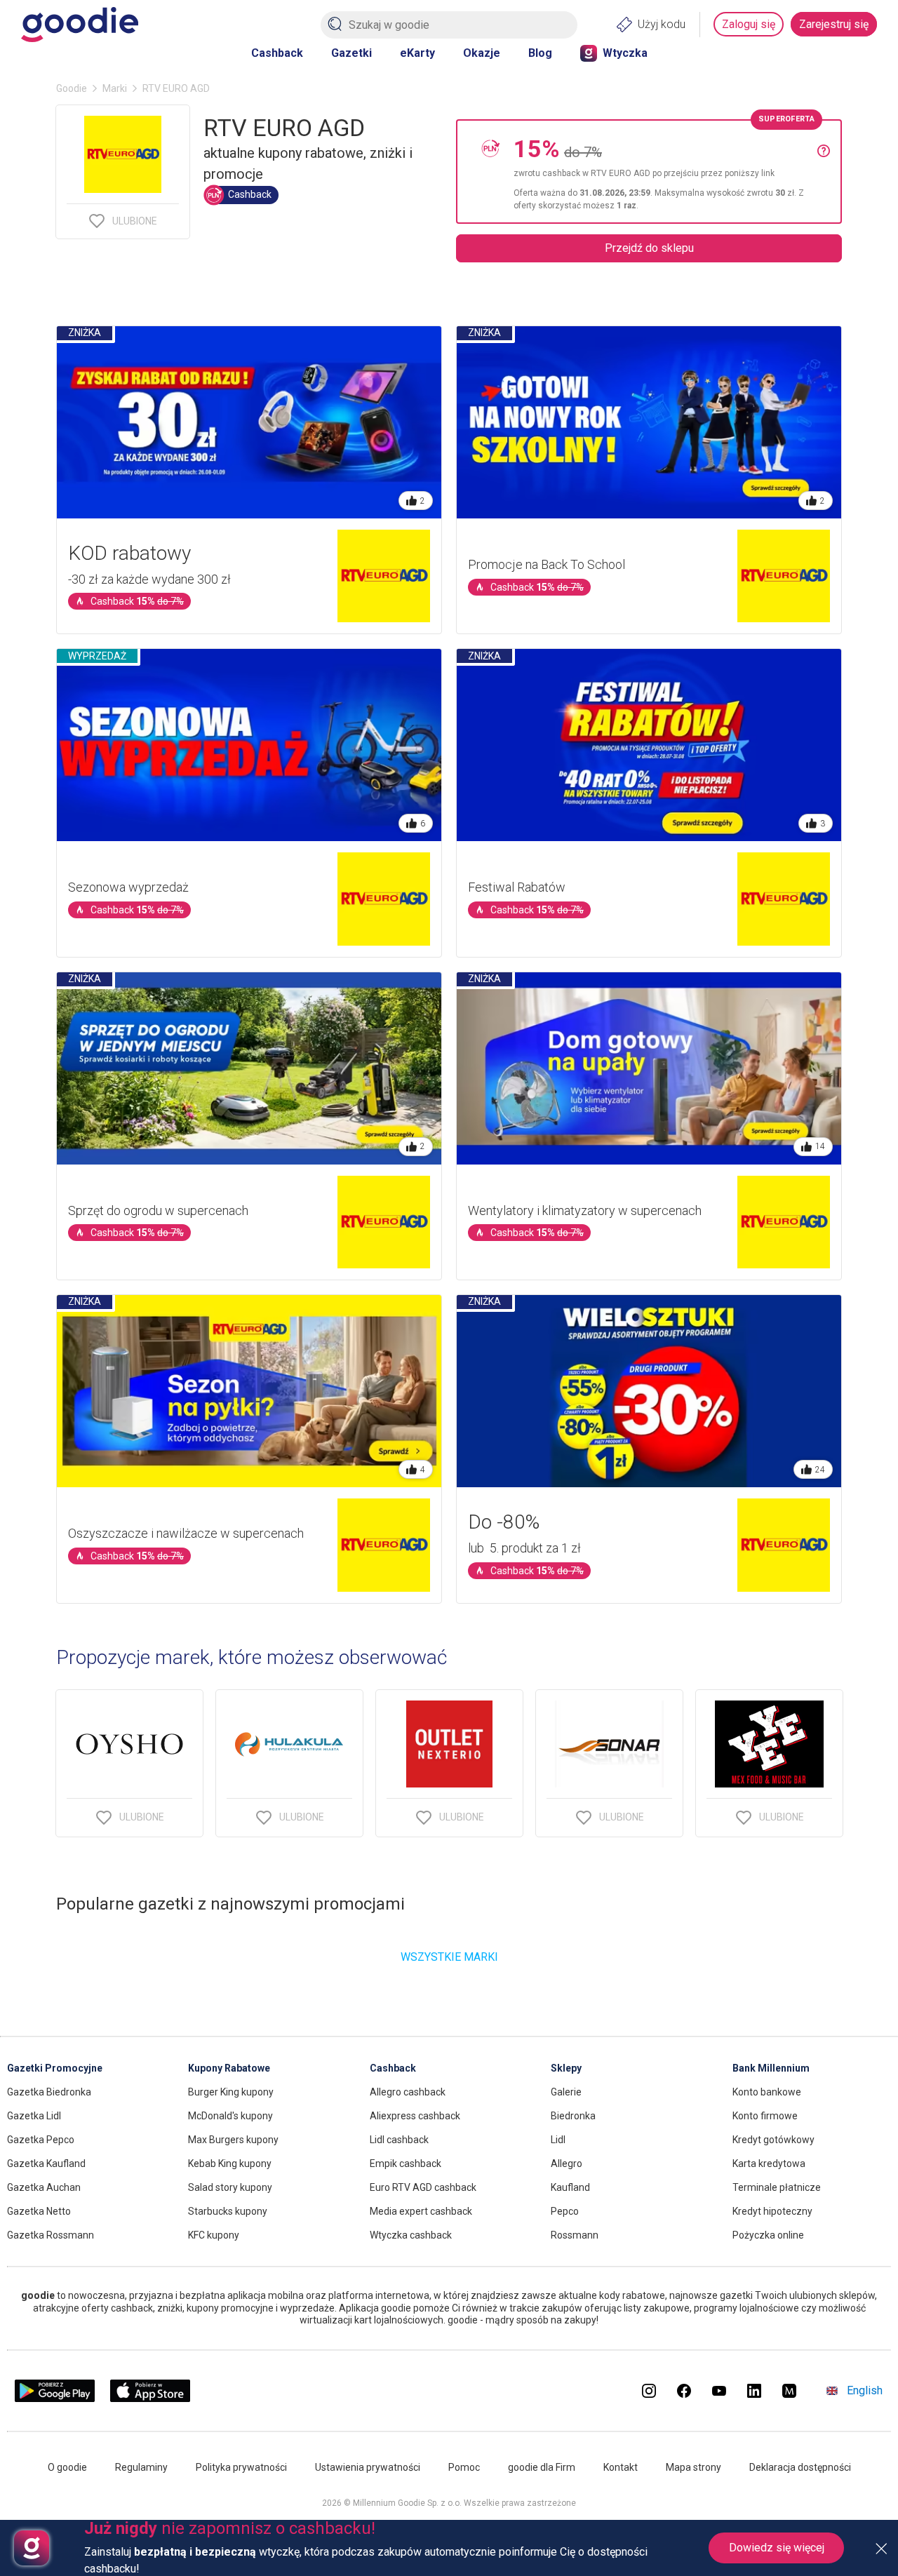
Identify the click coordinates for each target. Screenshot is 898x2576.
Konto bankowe (767, 2092)
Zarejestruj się (834, 24)
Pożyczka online (768, 2235)
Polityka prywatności (241, 2467)
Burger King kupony (231, 2092)
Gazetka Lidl (34, 2116)
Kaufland (570, 2187)
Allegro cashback (408, 2092)
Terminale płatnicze (777, 2187)
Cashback (277, 53)
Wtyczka (625, 53)
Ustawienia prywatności (368, 2467)
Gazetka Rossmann (51, 2235)
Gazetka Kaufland (46, 2164)
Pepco (565, 2211)
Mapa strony (693, 2467)
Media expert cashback (421, 2211)
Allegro (567, 2164)
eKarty (417, 53)
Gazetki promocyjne (55, 2068)
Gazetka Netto (39, 2211)
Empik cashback (406, 2164)
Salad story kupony (230, 2187)
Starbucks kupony (228, 2211)
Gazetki (351, 53)
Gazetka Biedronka (49, 2092)
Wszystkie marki (449, 1957)
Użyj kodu (662, 24)
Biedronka (573, 2116)
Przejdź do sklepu (649, 248)
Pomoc (464, 2467)
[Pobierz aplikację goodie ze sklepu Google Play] (55, 2398)
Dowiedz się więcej (777, 2548)
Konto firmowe (765, 2116)
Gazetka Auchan (44, 2187)
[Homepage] (80, 25)
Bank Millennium (771, 2068)
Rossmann (575, 2235)
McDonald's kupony (230, 2116)
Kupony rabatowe (229, 2068)
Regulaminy (141, 2467)
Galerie (566, 2092)
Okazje (482, 53)
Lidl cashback (399, 2140)
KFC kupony (214, 2235)
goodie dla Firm (542, 2467)
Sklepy (566, 2068)
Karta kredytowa (769, 2164)
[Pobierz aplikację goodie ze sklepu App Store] (150, 2398)
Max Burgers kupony (233, 2140)
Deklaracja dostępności (800, 2467)
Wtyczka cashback (411, 2235)
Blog (540, 53)
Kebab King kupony (230, 2164)
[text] (665, 172)
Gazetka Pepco (41, 2140)
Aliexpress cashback (415, 2116)
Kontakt (621, 2467)
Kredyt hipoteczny (772, 2211)
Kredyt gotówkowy (773, 2140)
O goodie (67, 2467)
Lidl (558, 2140)
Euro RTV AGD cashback (423, 2187)
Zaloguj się (749, 24)
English (865, 2390)
